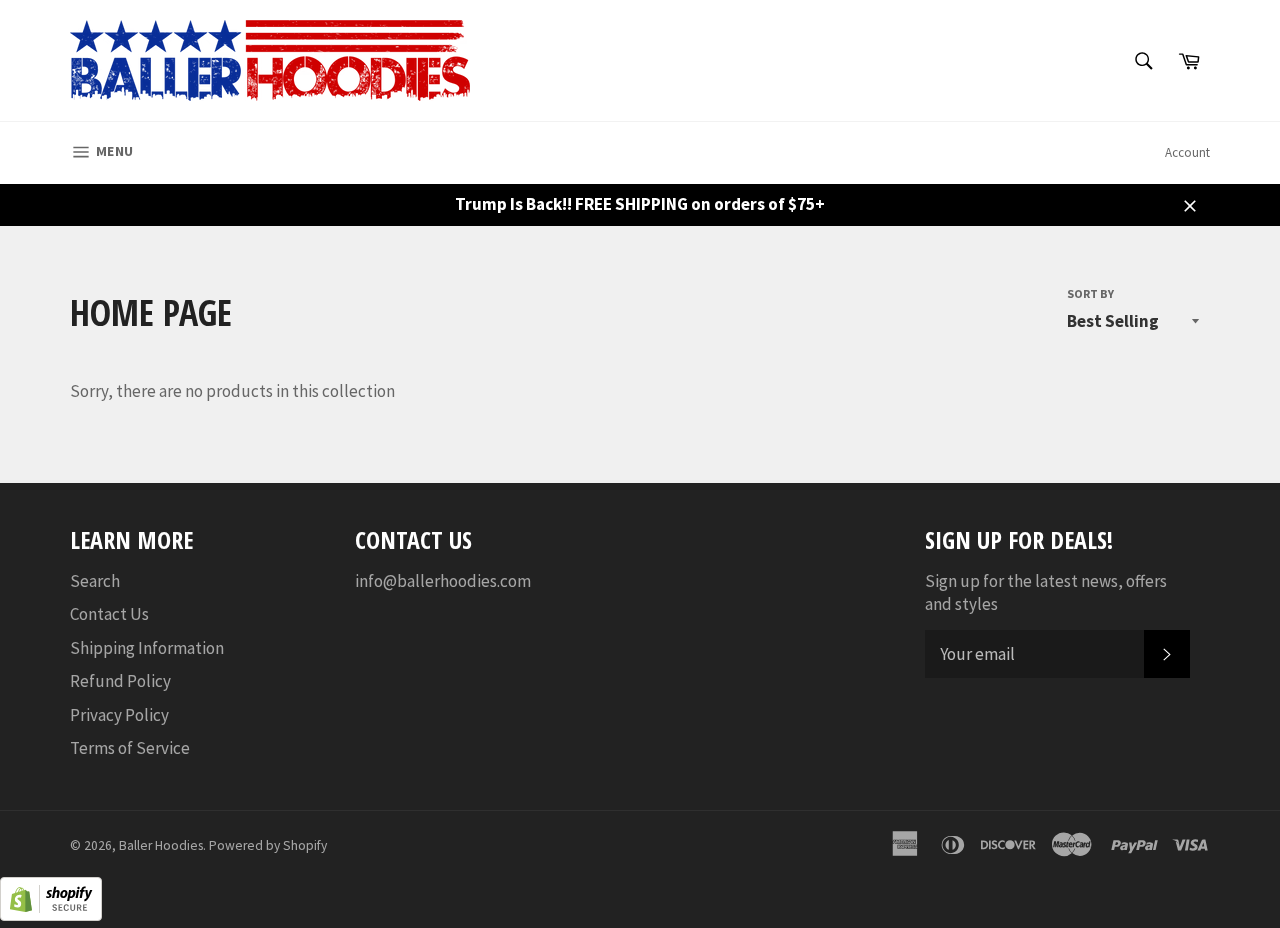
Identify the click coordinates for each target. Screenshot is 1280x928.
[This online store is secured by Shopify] (51, 915)
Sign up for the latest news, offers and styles (1046, 592)
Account (1187, 152)
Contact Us (109, 614)
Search (95, 581)
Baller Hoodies (161, 845)
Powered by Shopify (268, 845)
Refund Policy (120, 681)
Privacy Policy (119, 715)
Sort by (1090, 293)
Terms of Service (130, 748)
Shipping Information (147, 648)
